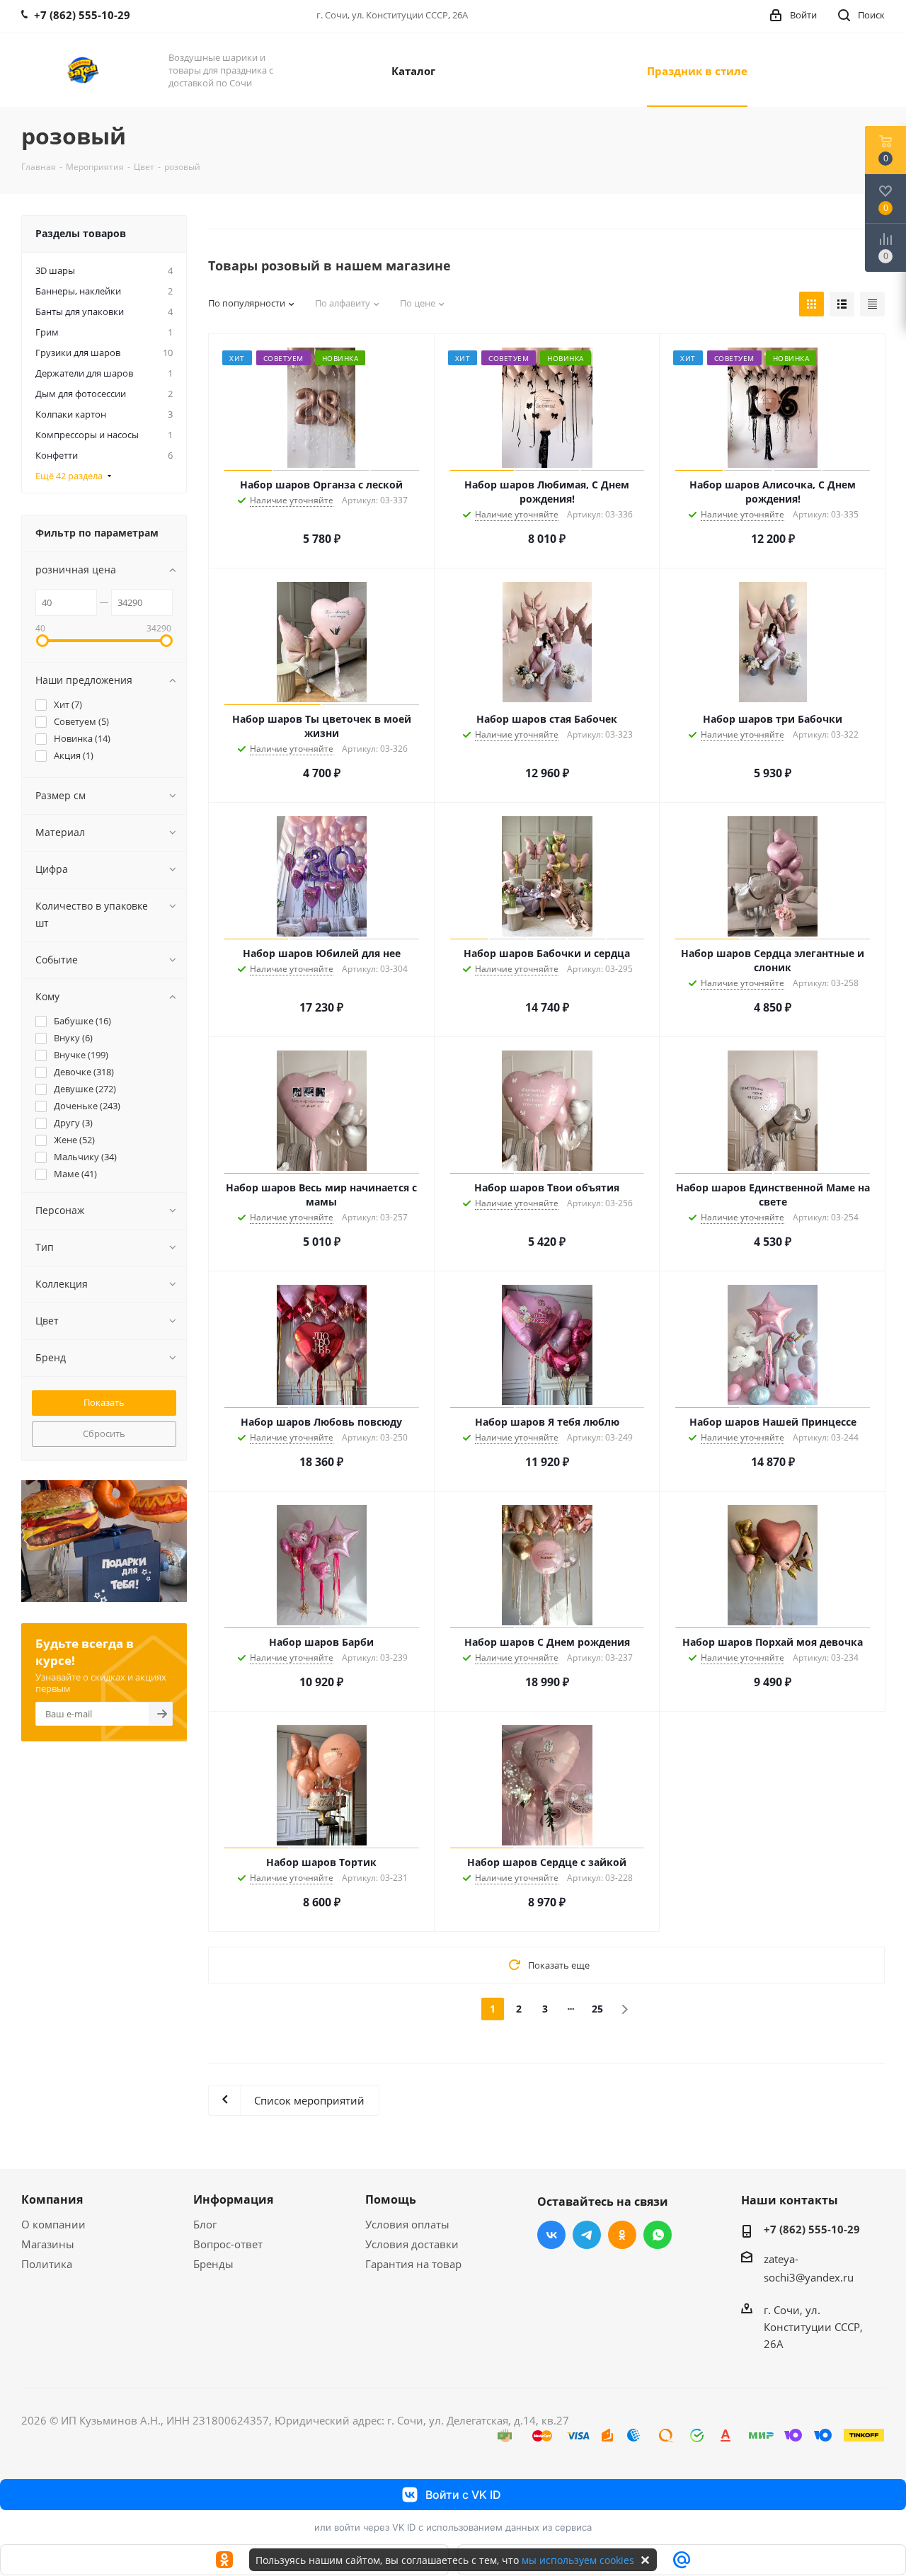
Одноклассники (622, 2235)
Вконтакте (551, 2235)
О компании (53, 2224)
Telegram (587, 2235)
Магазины (48, 2244)
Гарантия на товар (413, 2264)
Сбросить (104, 1433)
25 (597, 2009)
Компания (52, 2199)
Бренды (213, 2264)
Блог (205, 2224)
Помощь (391, 2199)
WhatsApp (658, 2235)
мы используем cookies (578, 2560)
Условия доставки (412, 2244)
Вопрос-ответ (228, 2244)
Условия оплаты (407, 2224)
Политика (47, 2264)
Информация (233, 2199)
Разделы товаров (81, 233)
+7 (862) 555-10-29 (812, 2229)
